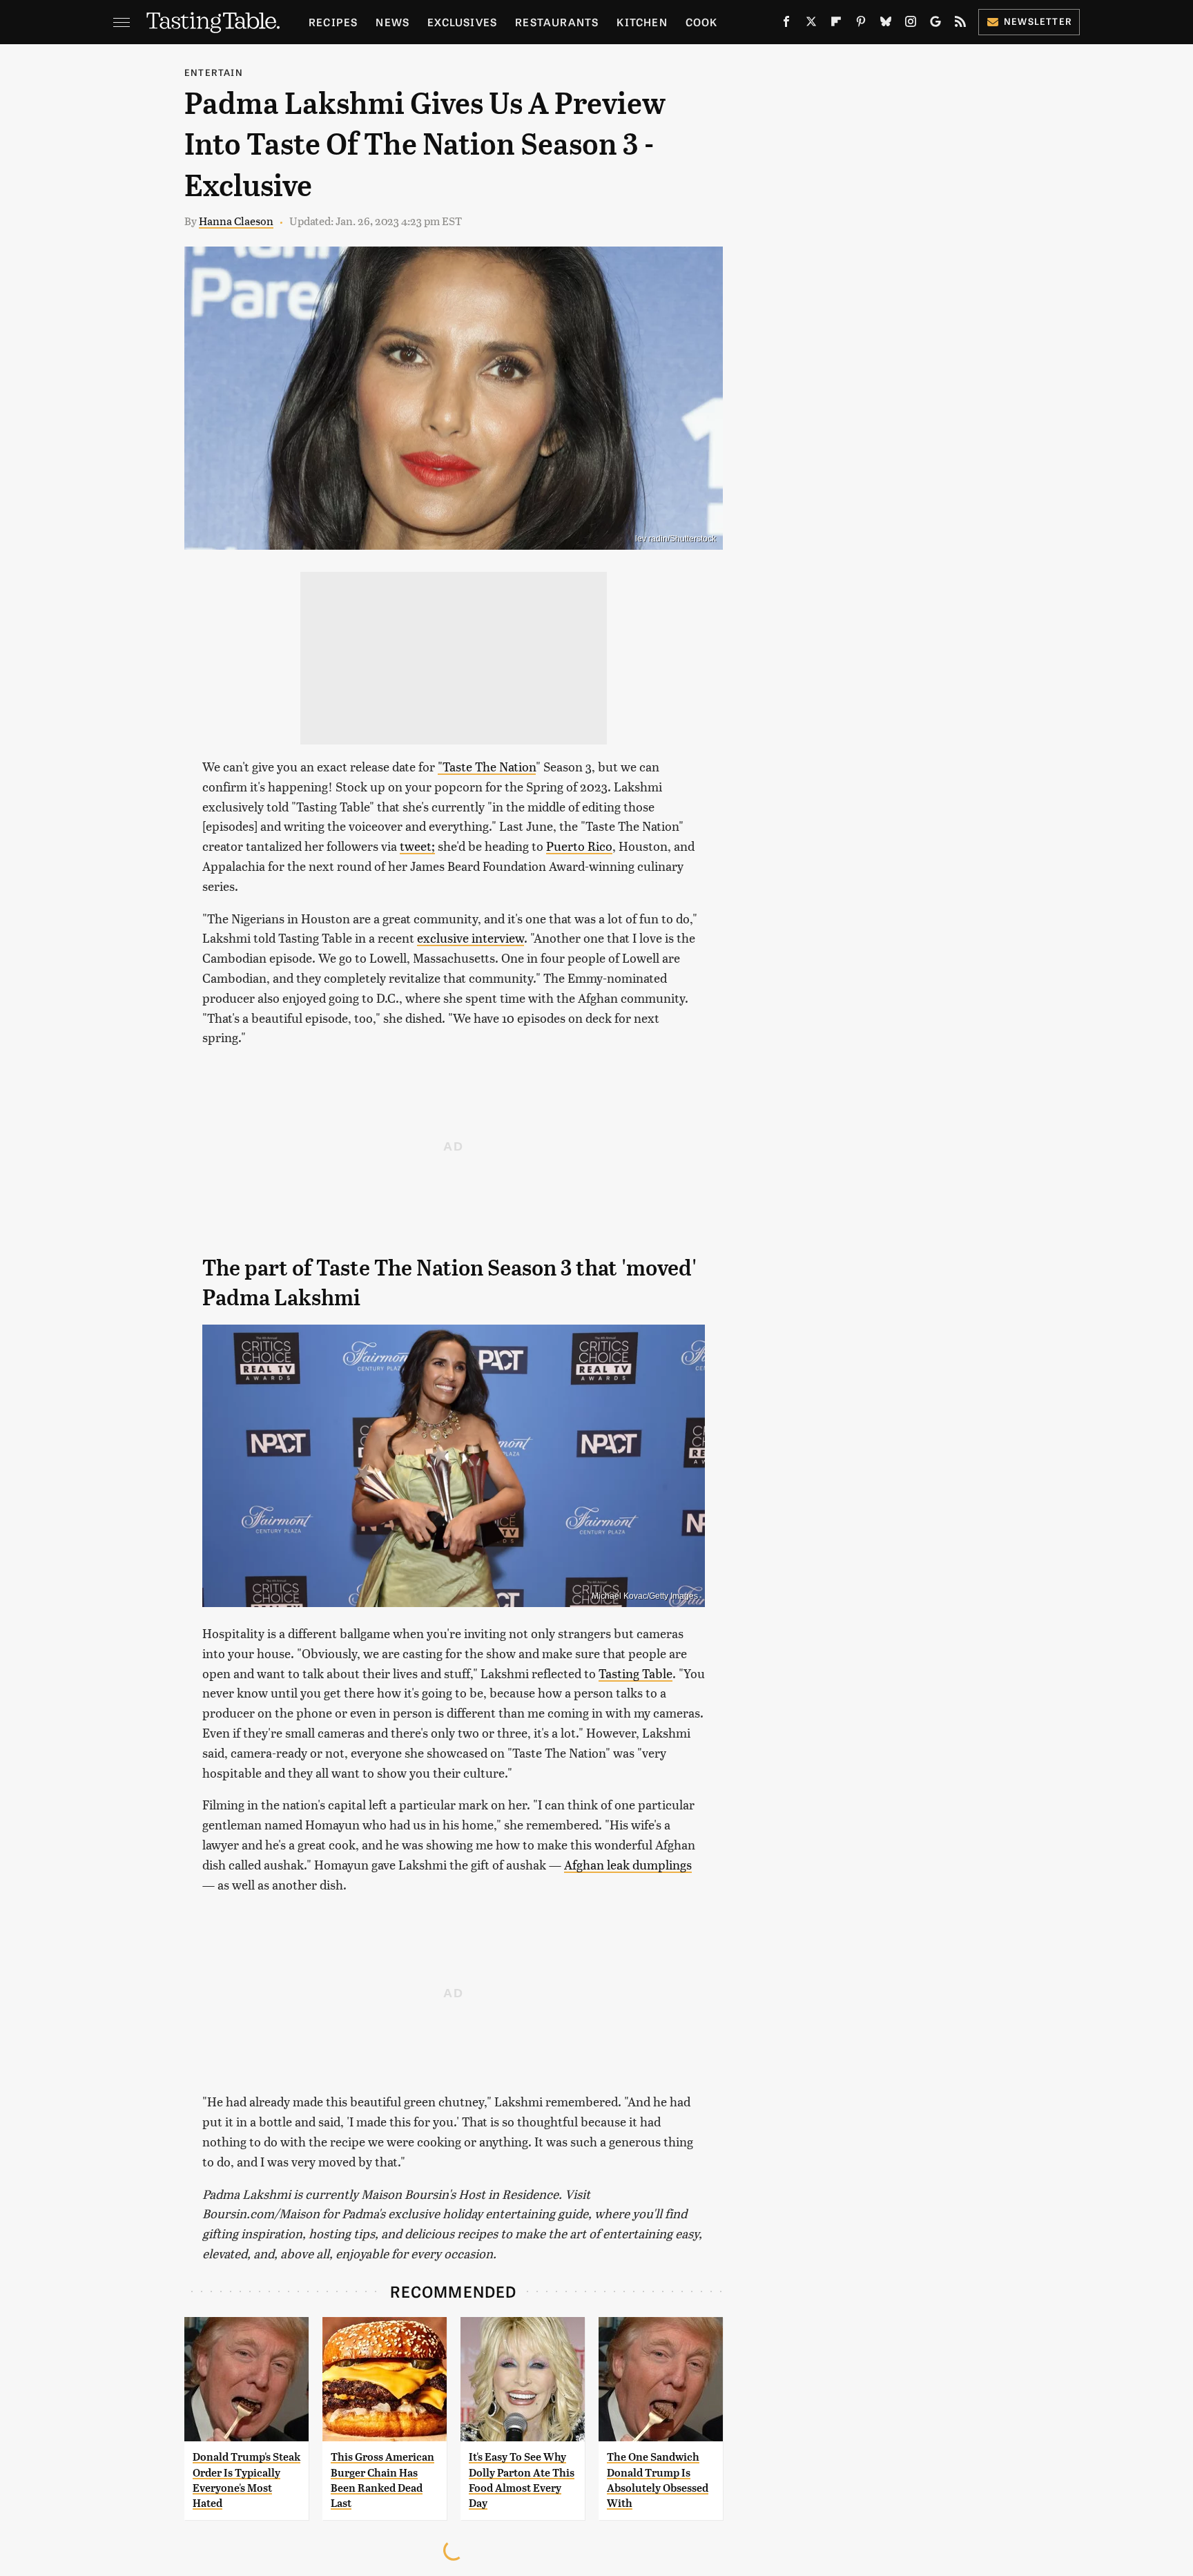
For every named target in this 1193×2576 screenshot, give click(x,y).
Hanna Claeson (236, 221)
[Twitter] (811, 24)
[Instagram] (911, 24)
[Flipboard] (836, 24)
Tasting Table (636, 1673)
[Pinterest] (861, 24)
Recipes (333, 22)
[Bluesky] (886, 24)
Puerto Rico (579, 846)
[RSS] (960, 24)
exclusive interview (471, 938)
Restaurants (557, 22)
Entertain (214, 72)
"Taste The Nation (487, 766)
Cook (702, 22)
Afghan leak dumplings (628, 1864)
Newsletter (1038, 21)
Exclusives (462, 22)
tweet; (417, 846)
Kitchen (642, 22)
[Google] (935, 24)
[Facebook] (786, 24)
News (392, 22)
